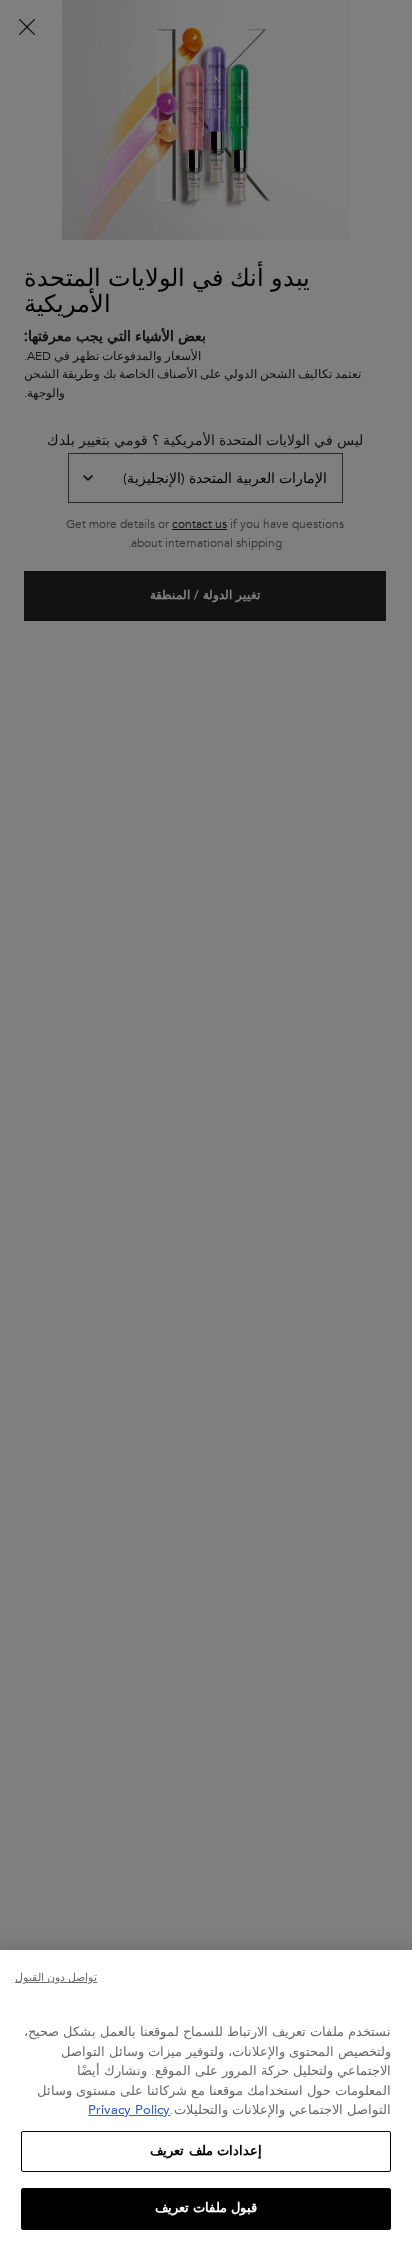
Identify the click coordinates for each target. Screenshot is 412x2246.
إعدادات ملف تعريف (205, 2151)
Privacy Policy (129, 2110)
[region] (206, 2098)
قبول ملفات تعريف (206, 2208)
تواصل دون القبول (56, 1977)
